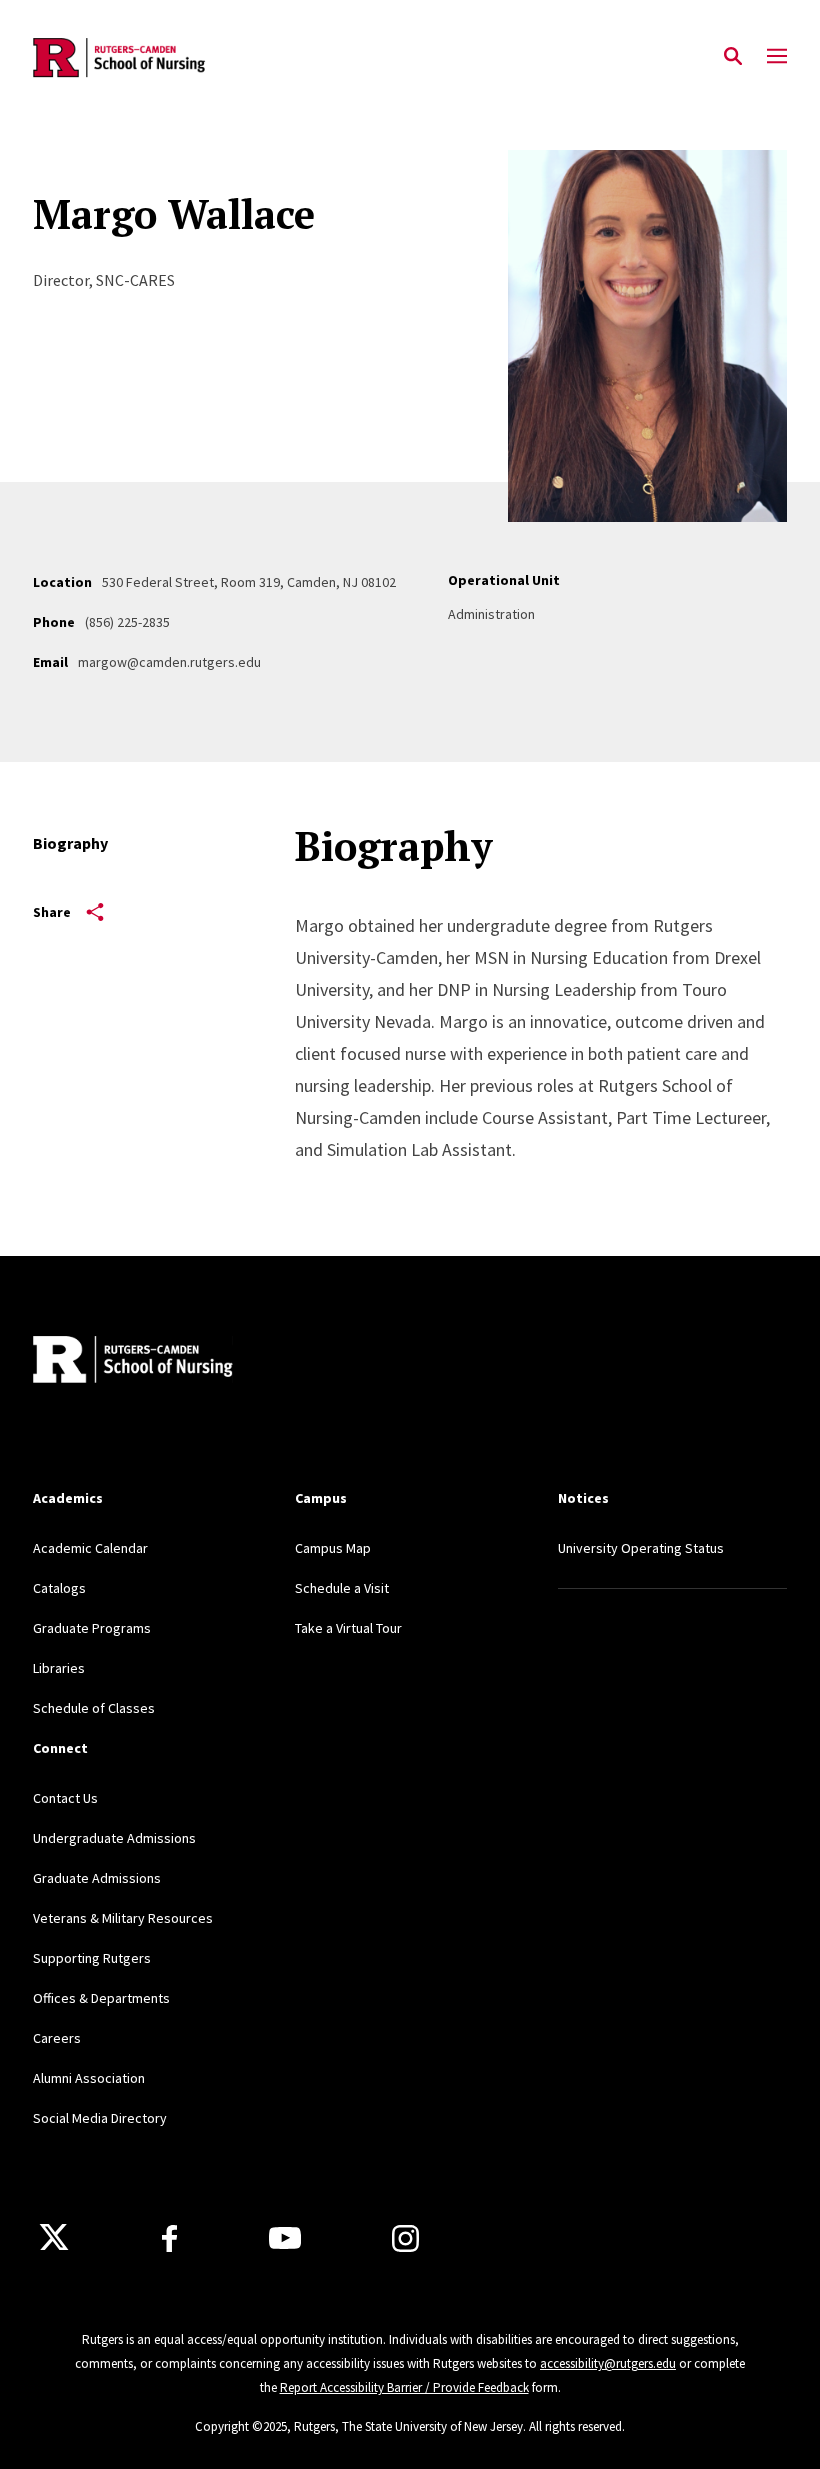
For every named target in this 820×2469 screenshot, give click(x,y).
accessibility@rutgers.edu (608, 2363)
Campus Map (333, 1548)
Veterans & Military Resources (123, 1918)
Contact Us (65, 1798)
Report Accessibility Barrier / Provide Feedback (404, 2387)
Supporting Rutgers (92, 1958)
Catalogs (59, 1588)
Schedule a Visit (342, 1588)
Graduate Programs (92, 1628)
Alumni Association (89, 2078)
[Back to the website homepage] (120, 57)
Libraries (59, 1668)
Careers (57, 2038)
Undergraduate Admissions (114, 1838)
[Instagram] (405, 2238)
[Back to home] (165, 1362)
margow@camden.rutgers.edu (169, 662)
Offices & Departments (101, 1998)
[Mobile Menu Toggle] (777, 57)
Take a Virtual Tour (348, 1628)
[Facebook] (169, 2238)
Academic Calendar (90, 1548)
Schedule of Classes (94, 1708)
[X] (54, 2238)
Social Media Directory (100, 2118)
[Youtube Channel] (285, 2238)
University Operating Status (641, 1548)
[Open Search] (733, 57)
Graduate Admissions (97, 1878)
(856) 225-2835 (127, 622)
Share (52, 912)
